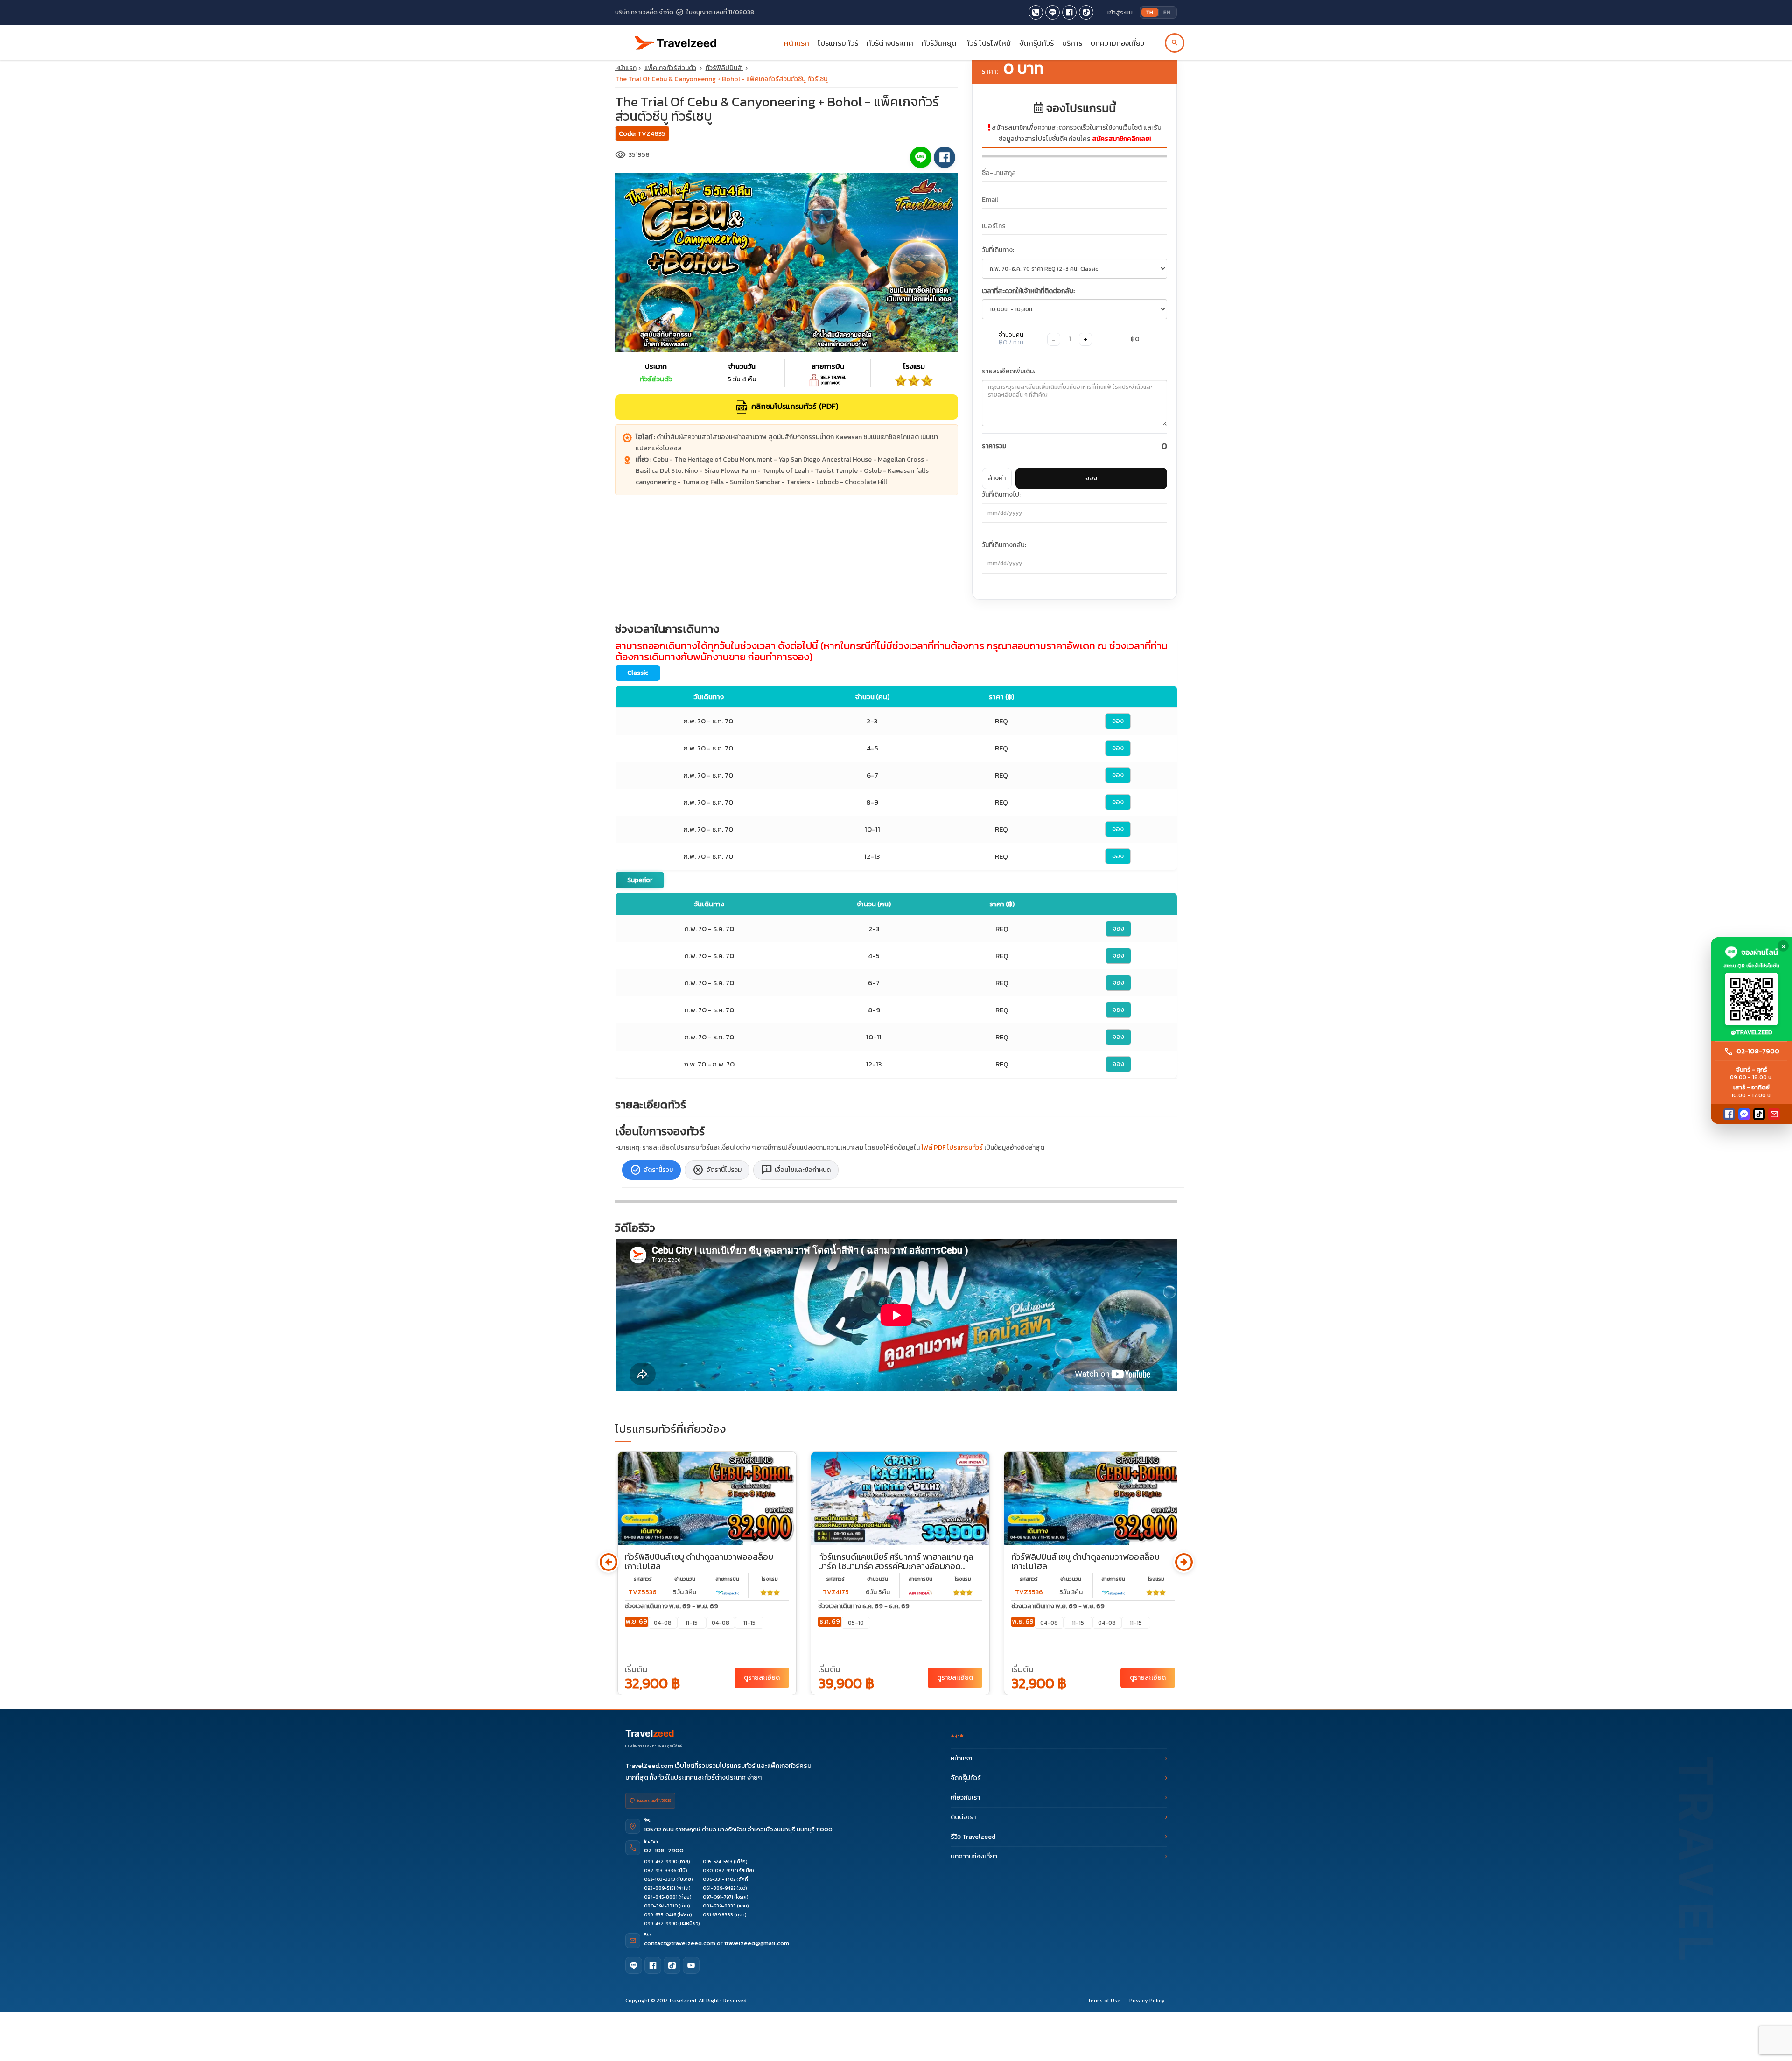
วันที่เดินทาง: (998, 250)
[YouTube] (691, 1965)
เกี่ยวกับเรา (965, 1798)
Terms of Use (1104, 2000)
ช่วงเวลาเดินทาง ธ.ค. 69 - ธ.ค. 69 (864, 1606)
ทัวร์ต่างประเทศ (890, 43)
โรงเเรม (770, 1579)
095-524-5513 (718, 1861)
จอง (1091, 478)
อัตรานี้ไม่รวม (717, 1170)
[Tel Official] (1036, 12)
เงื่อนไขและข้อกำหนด (796, 1170)
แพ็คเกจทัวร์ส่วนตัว (670, 68)
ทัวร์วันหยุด (939, 43)
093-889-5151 (660, 1888)
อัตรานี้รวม (651, 1170)
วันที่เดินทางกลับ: (1004, 545)
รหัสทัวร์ (643, 1579)
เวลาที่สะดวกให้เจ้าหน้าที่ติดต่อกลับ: (1028, 291)
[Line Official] (1053, 12)
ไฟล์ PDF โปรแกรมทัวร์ (952, 1147)
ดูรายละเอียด (762, 1678)
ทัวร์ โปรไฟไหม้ (988, 43)
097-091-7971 (718, 1897)
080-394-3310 (661, 1906)
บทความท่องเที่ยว (1117, 43)
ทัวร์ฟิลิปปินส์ (724, 68)
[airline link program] (728, 1592)
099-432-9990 (661, 1861)
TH (1150, 12)
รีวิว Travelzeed (973, 1837)
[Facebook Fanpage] (1069, 12)
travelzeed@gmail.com (757, 1943)
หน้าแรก (797, 43)
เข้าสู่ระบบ (1120, 12)
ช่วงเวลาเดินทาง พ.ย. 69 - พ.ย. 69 (672, 1606)
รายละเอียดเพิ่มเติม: (1008, 371)
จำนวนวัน (685, 1579)
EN (1167, 12)
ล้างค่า (997, 478)
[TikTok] (1759, 1114)
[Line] (634, 1965)
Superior (640, 880)
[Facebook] (1729, 1114)
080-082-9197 (719, 1870)
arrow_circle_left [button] (608, 1562)
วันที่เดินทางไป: (1001, 494)
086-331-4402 (719, 1879)
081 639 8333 (718, 1915)
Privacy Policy (1147, 2000)
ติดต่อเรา (963, 1817)
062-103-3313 (660, 1879)
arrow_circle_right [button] (1184, 1562)
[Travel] (676, 39)
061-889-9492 (719, 1888)
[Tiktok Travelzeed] (1086, 12)
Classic (638, 673)
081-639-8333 (719, 1906)
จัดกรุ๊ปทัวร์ (1036, 43)
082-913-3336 (660, 1870)
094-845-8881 (661, 1897)
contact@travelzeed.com (680, 1943)
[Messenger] (1744, 1114)
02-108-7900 (664, 1850)
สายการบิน (727, 1579)
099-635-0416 (660, 1915)
